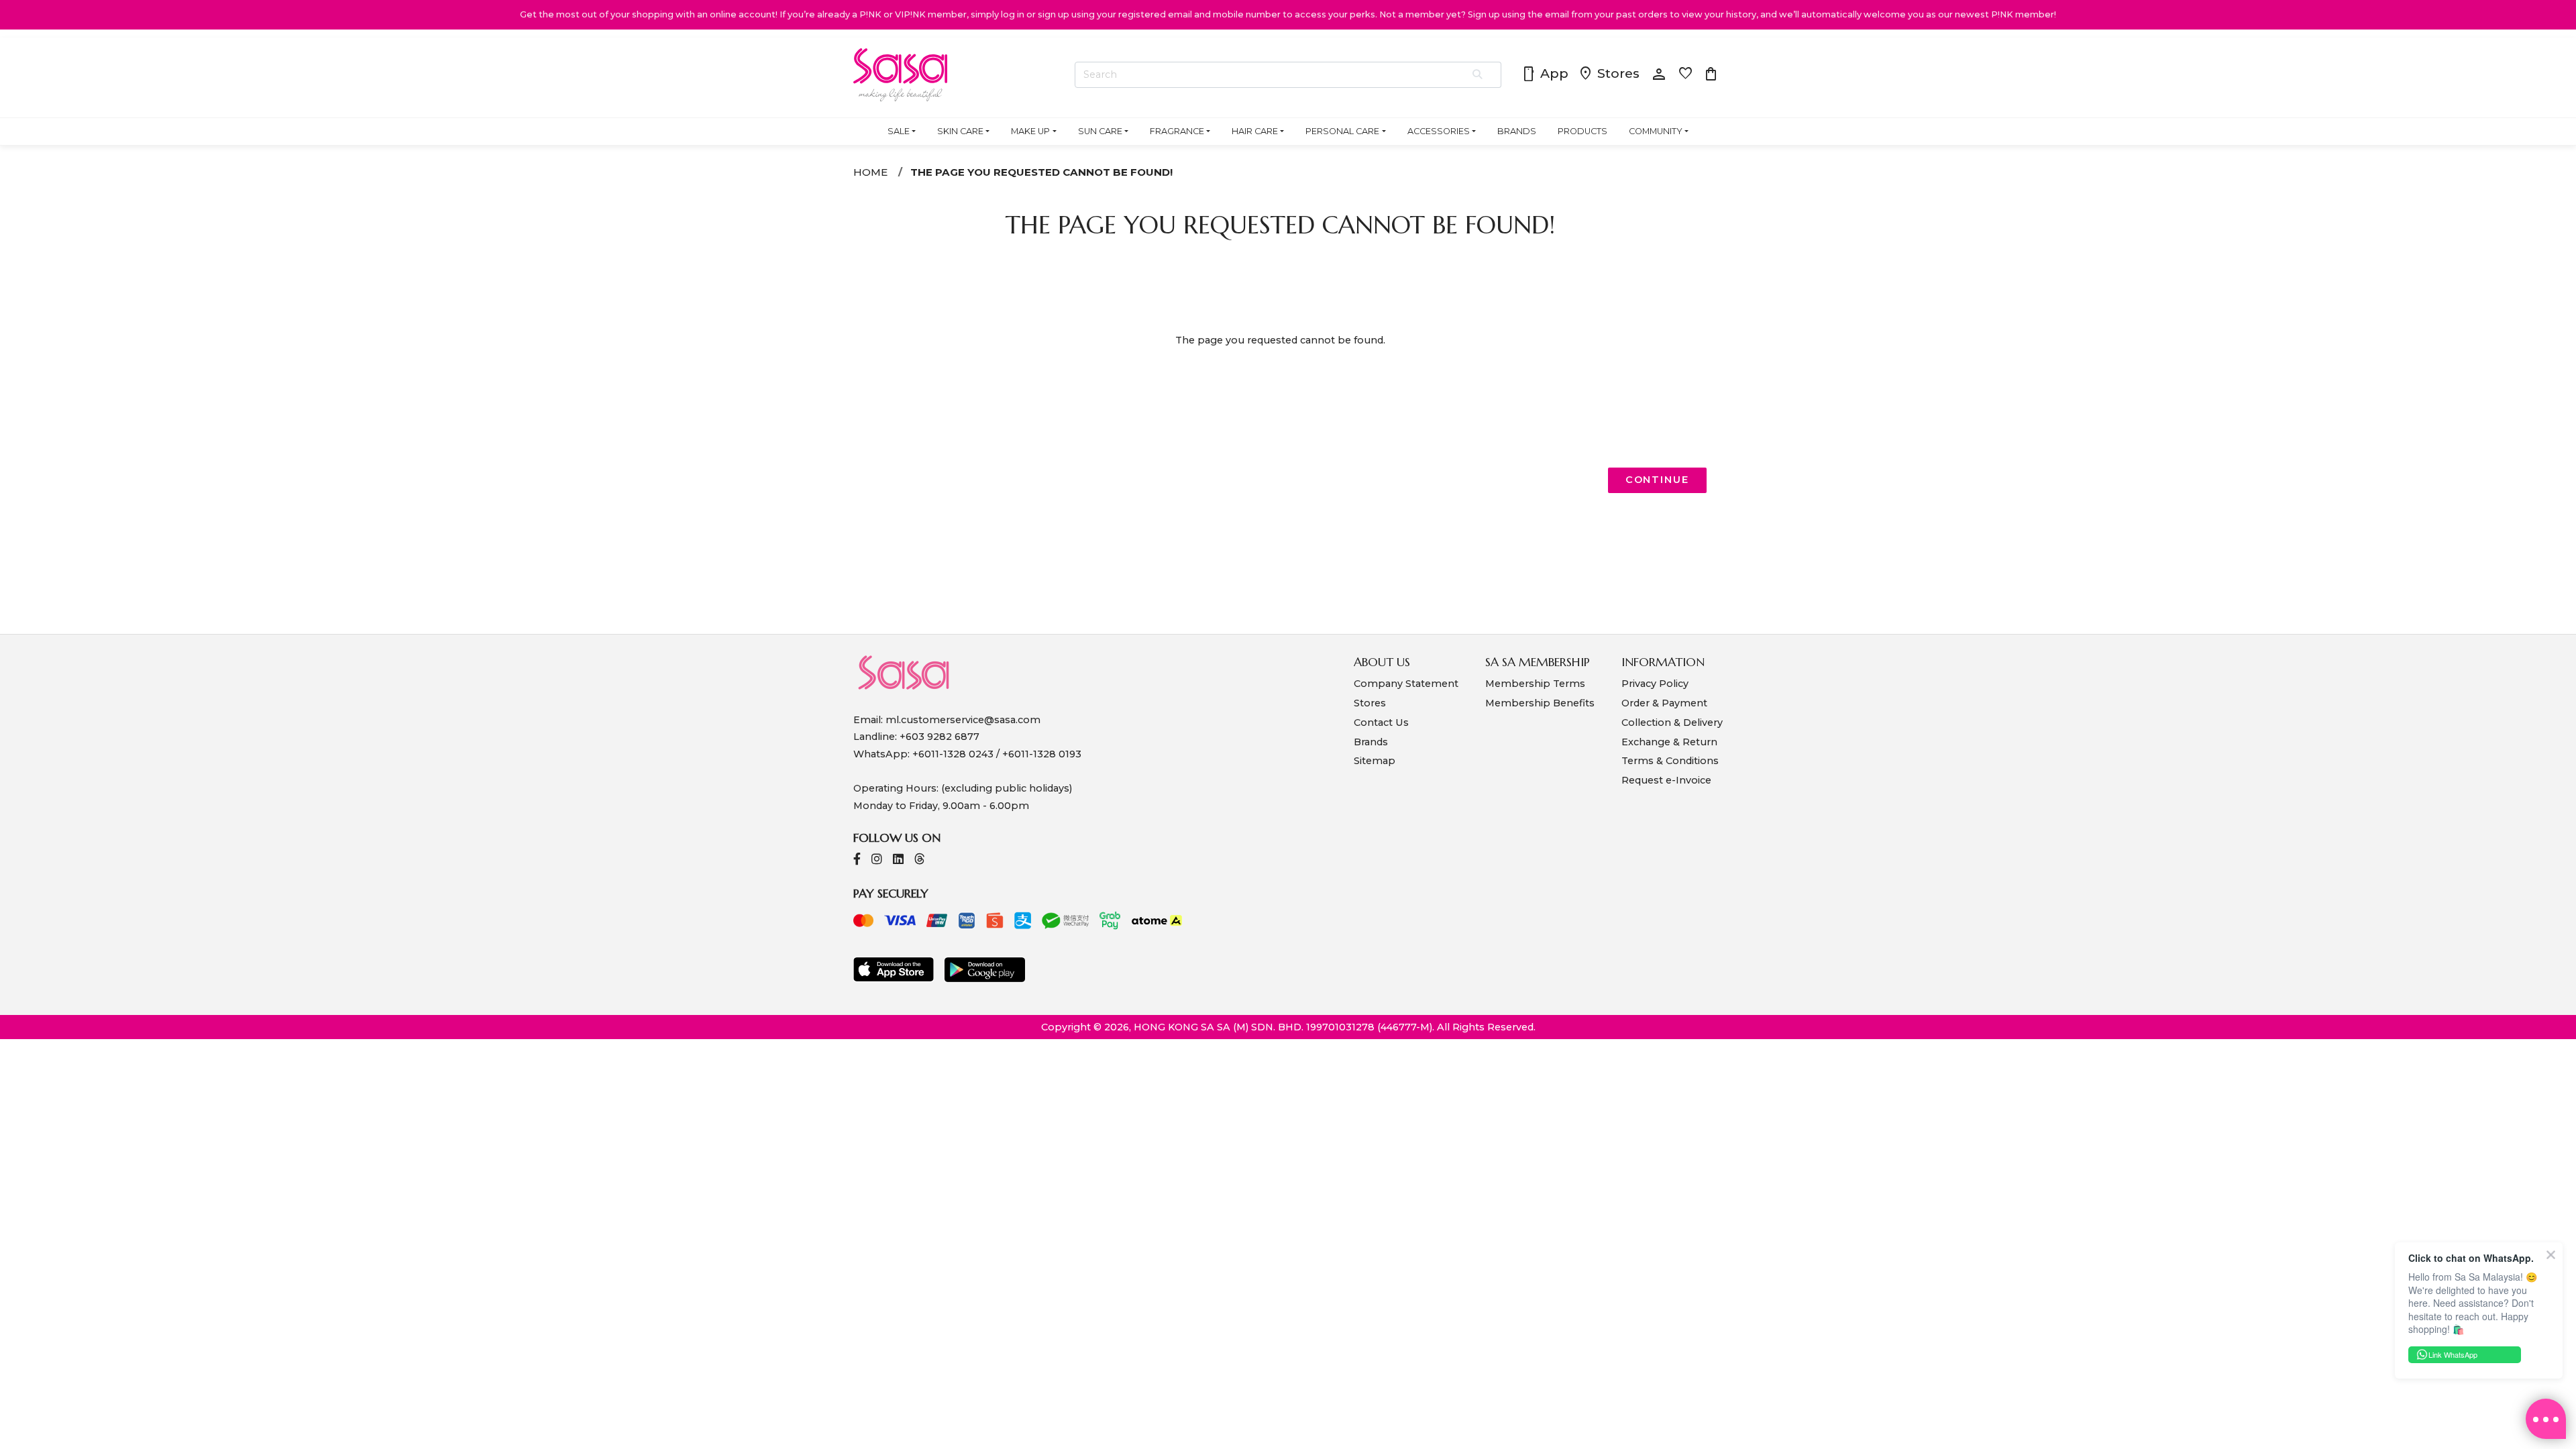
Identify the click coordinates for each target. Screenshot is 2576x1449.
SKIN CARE (960, 131)
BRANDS (1517, 131)
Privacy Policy (1655, 684)
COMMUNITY (1656, 131)
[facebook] (857, 860)
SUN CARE (1100, 131)
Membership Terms (1535, 684)
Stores (1609, 74)
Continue (1657, 480)
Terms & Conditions (1670, 761)
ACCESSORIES (1439, 131)
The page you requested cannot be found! (1041, 172)
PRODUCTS (1582, 131)
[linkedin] (898, 860)
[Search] (1478, 75)
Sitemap (1375, 761)
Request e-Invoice (1666, 780)
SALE (899, 131)
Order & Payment (1664, 703)
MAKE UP (1030, 131)
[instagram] (877, 860)
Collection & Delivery (1672, 722)
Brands (1371, 742)
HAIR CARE (1255, 131)
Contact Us (1381, 722)
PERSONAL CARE (1342, 131)
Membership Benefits (1540, 703)
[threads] (920, 860)
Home (870, 172)
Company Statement (1406, 684)
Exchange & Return (1669, 742)
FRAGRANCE (1177, 131)
